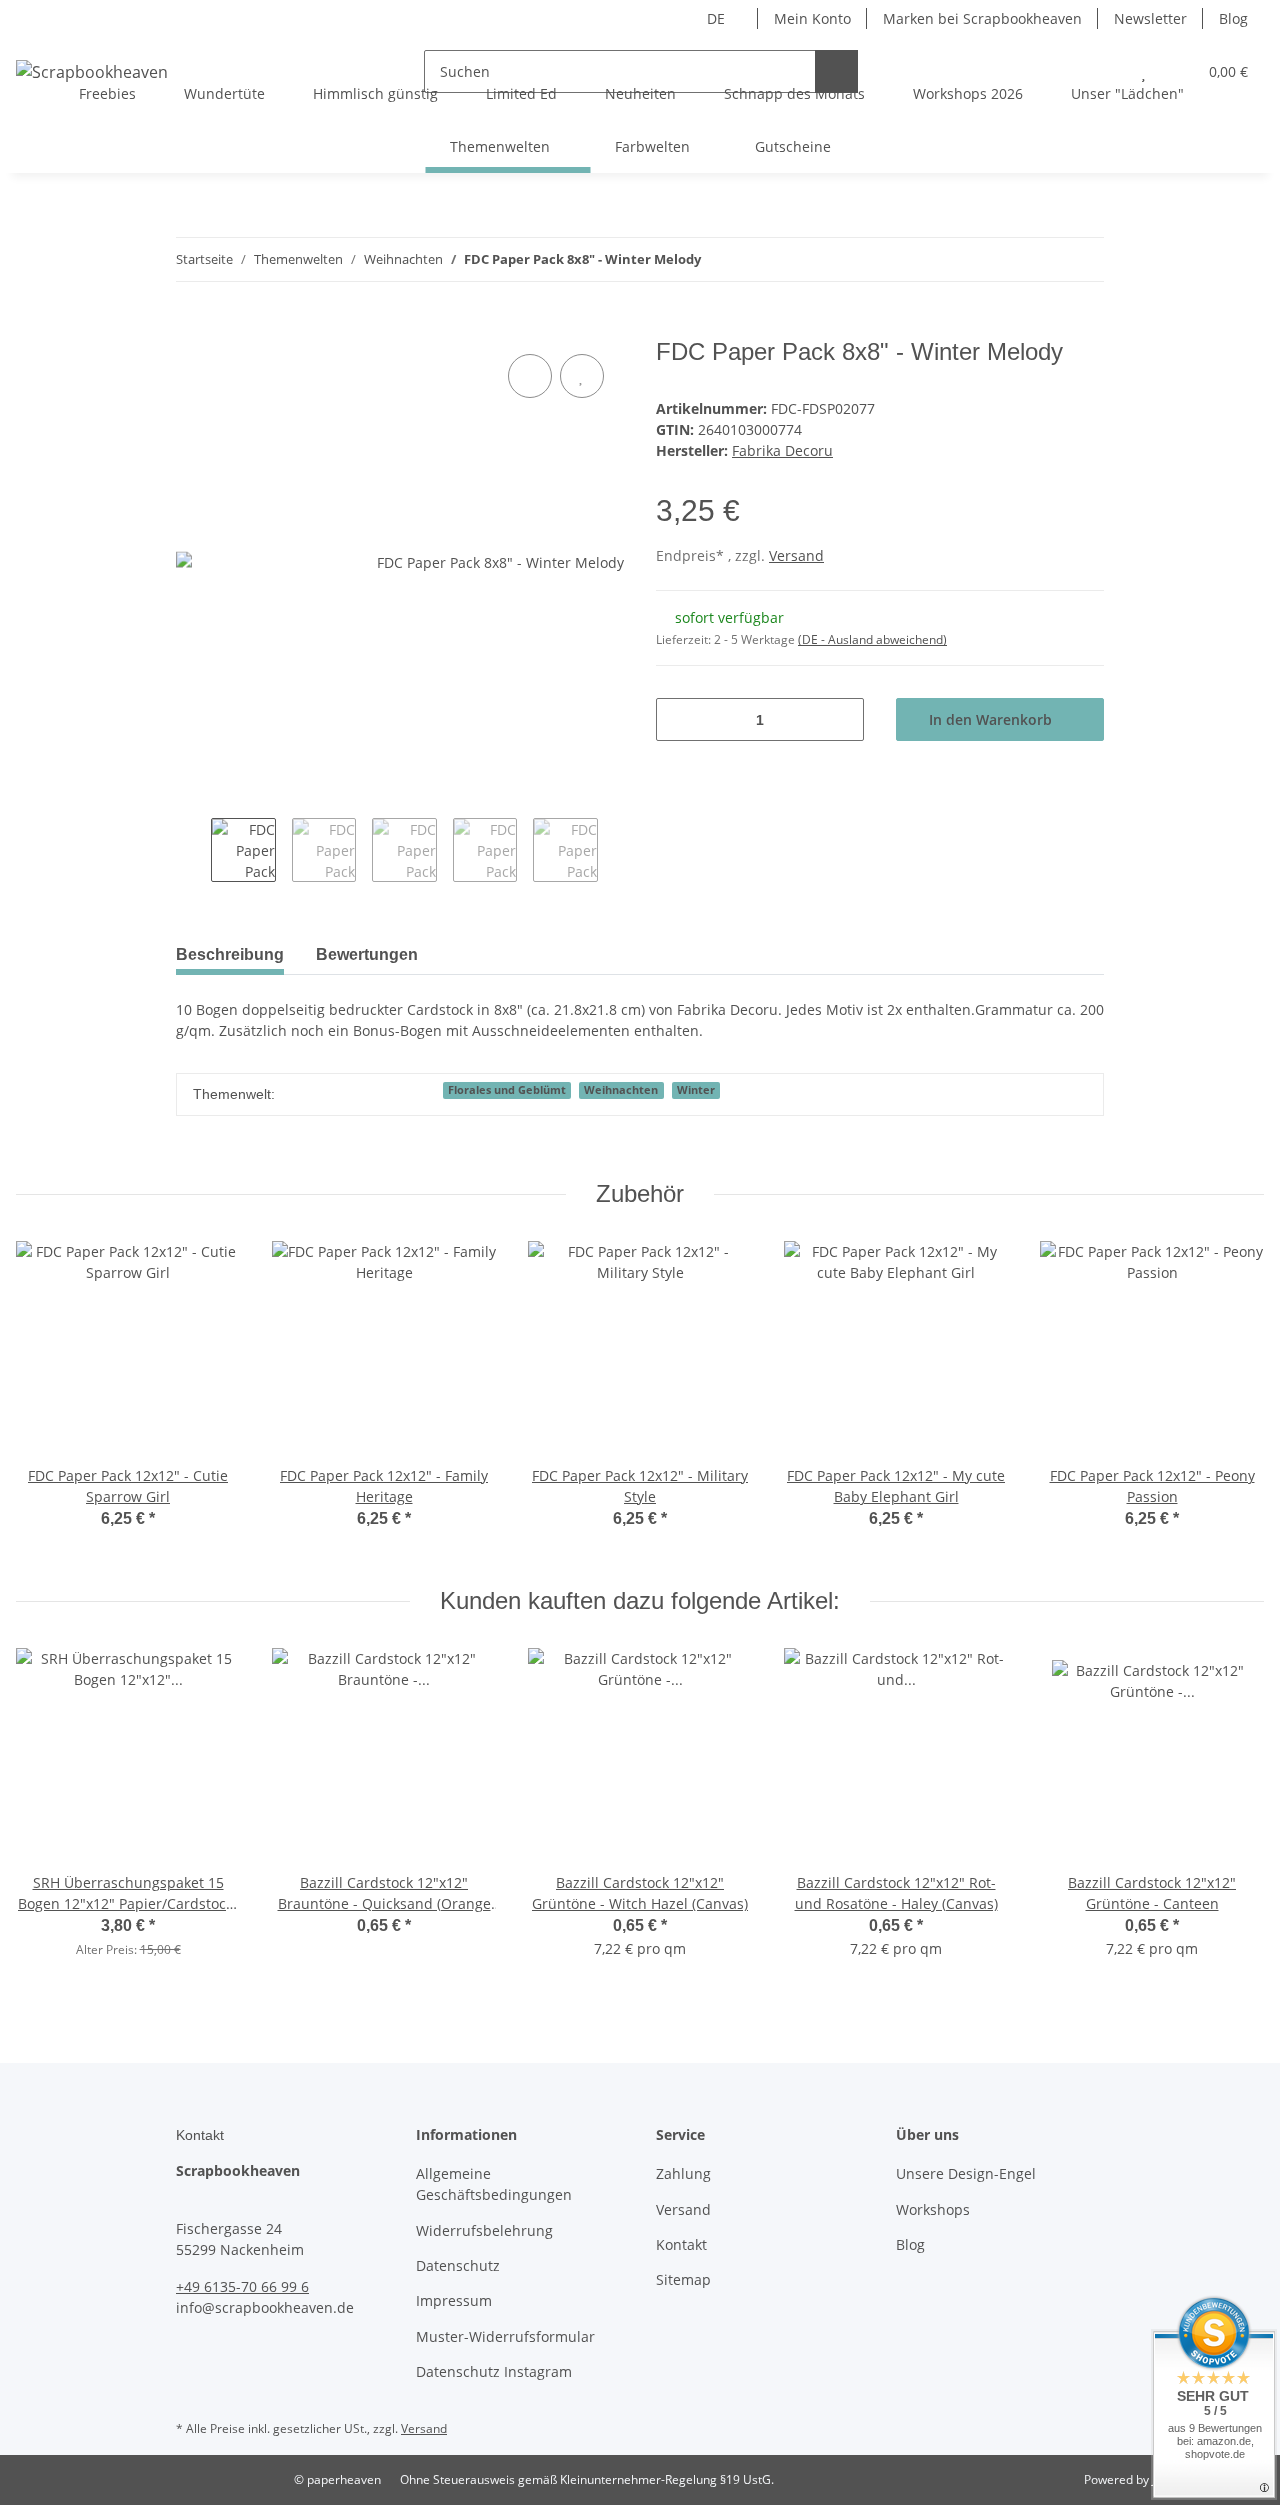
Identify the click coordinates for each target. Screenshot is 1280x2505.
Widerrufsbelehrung (484, 2230)
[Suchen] (836, 71)
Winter (696, 1090)
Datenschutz (458, 2265)
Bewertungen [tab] (367, 954)
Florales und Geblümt (507, 1090)
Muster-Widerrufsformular (505, 2336)
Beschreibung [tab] (230, 954)
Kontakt (681, 2244)
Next (615, 852)
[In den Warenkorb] (192, 327)
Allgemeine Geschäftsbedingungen (494, 2184)
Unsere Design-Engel (966, 2173)
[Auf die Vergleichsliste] (530, 376)
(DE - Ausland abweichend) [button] (872, 639)
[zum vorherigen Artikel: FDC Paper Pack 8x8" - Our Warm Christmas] (1039, 259)
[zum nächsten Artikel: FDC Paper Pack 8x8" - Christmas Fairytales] (1082, 259)
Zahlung (683, 2173)
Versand (796, 555)
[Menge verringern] (678, 719)
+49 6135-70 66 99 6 (242, 2286)
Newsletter (1150, 18)
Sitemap (683, 2279)
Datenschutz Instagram (494, 2371)
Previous (193, 852)
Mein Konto (812, 18)
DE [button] (716, 18)
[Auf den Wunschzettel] (582, 376)
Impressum (454, 2300)
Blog (1233, 18)
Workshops (933, 2209)
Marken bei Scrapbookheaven (982, 18)
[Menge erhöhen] (841, 719)
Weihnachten (621, 1090)
